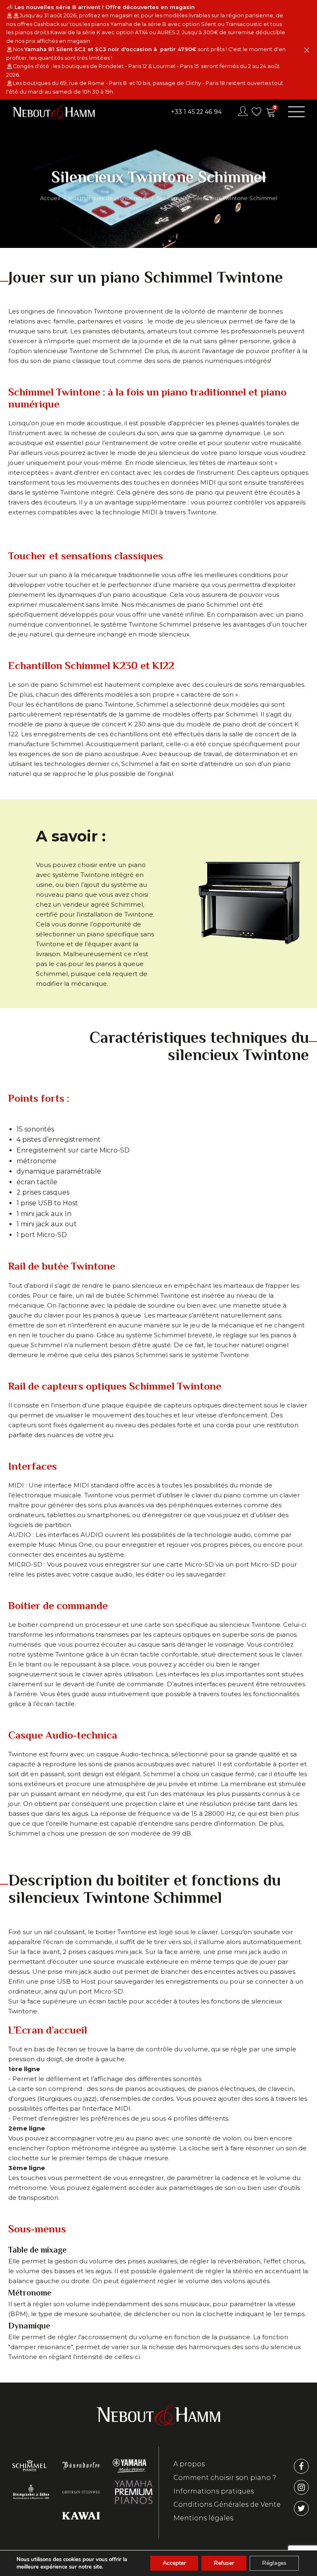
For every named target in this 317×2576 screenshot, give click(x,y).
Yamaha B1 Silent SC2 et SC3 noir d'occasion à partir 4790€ (110, 49)
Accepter (174, 2563)
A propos (189, 2464)
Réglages (274, 2563)
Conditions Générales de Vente (227, 2504)
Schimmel (170, 198)
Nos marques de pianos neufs (108, 198)
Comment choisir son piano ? (225, 2478)
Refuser (224, 2563)
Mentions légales (203, 2518)
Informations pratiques (214, 2491)
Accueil (50, 198)
